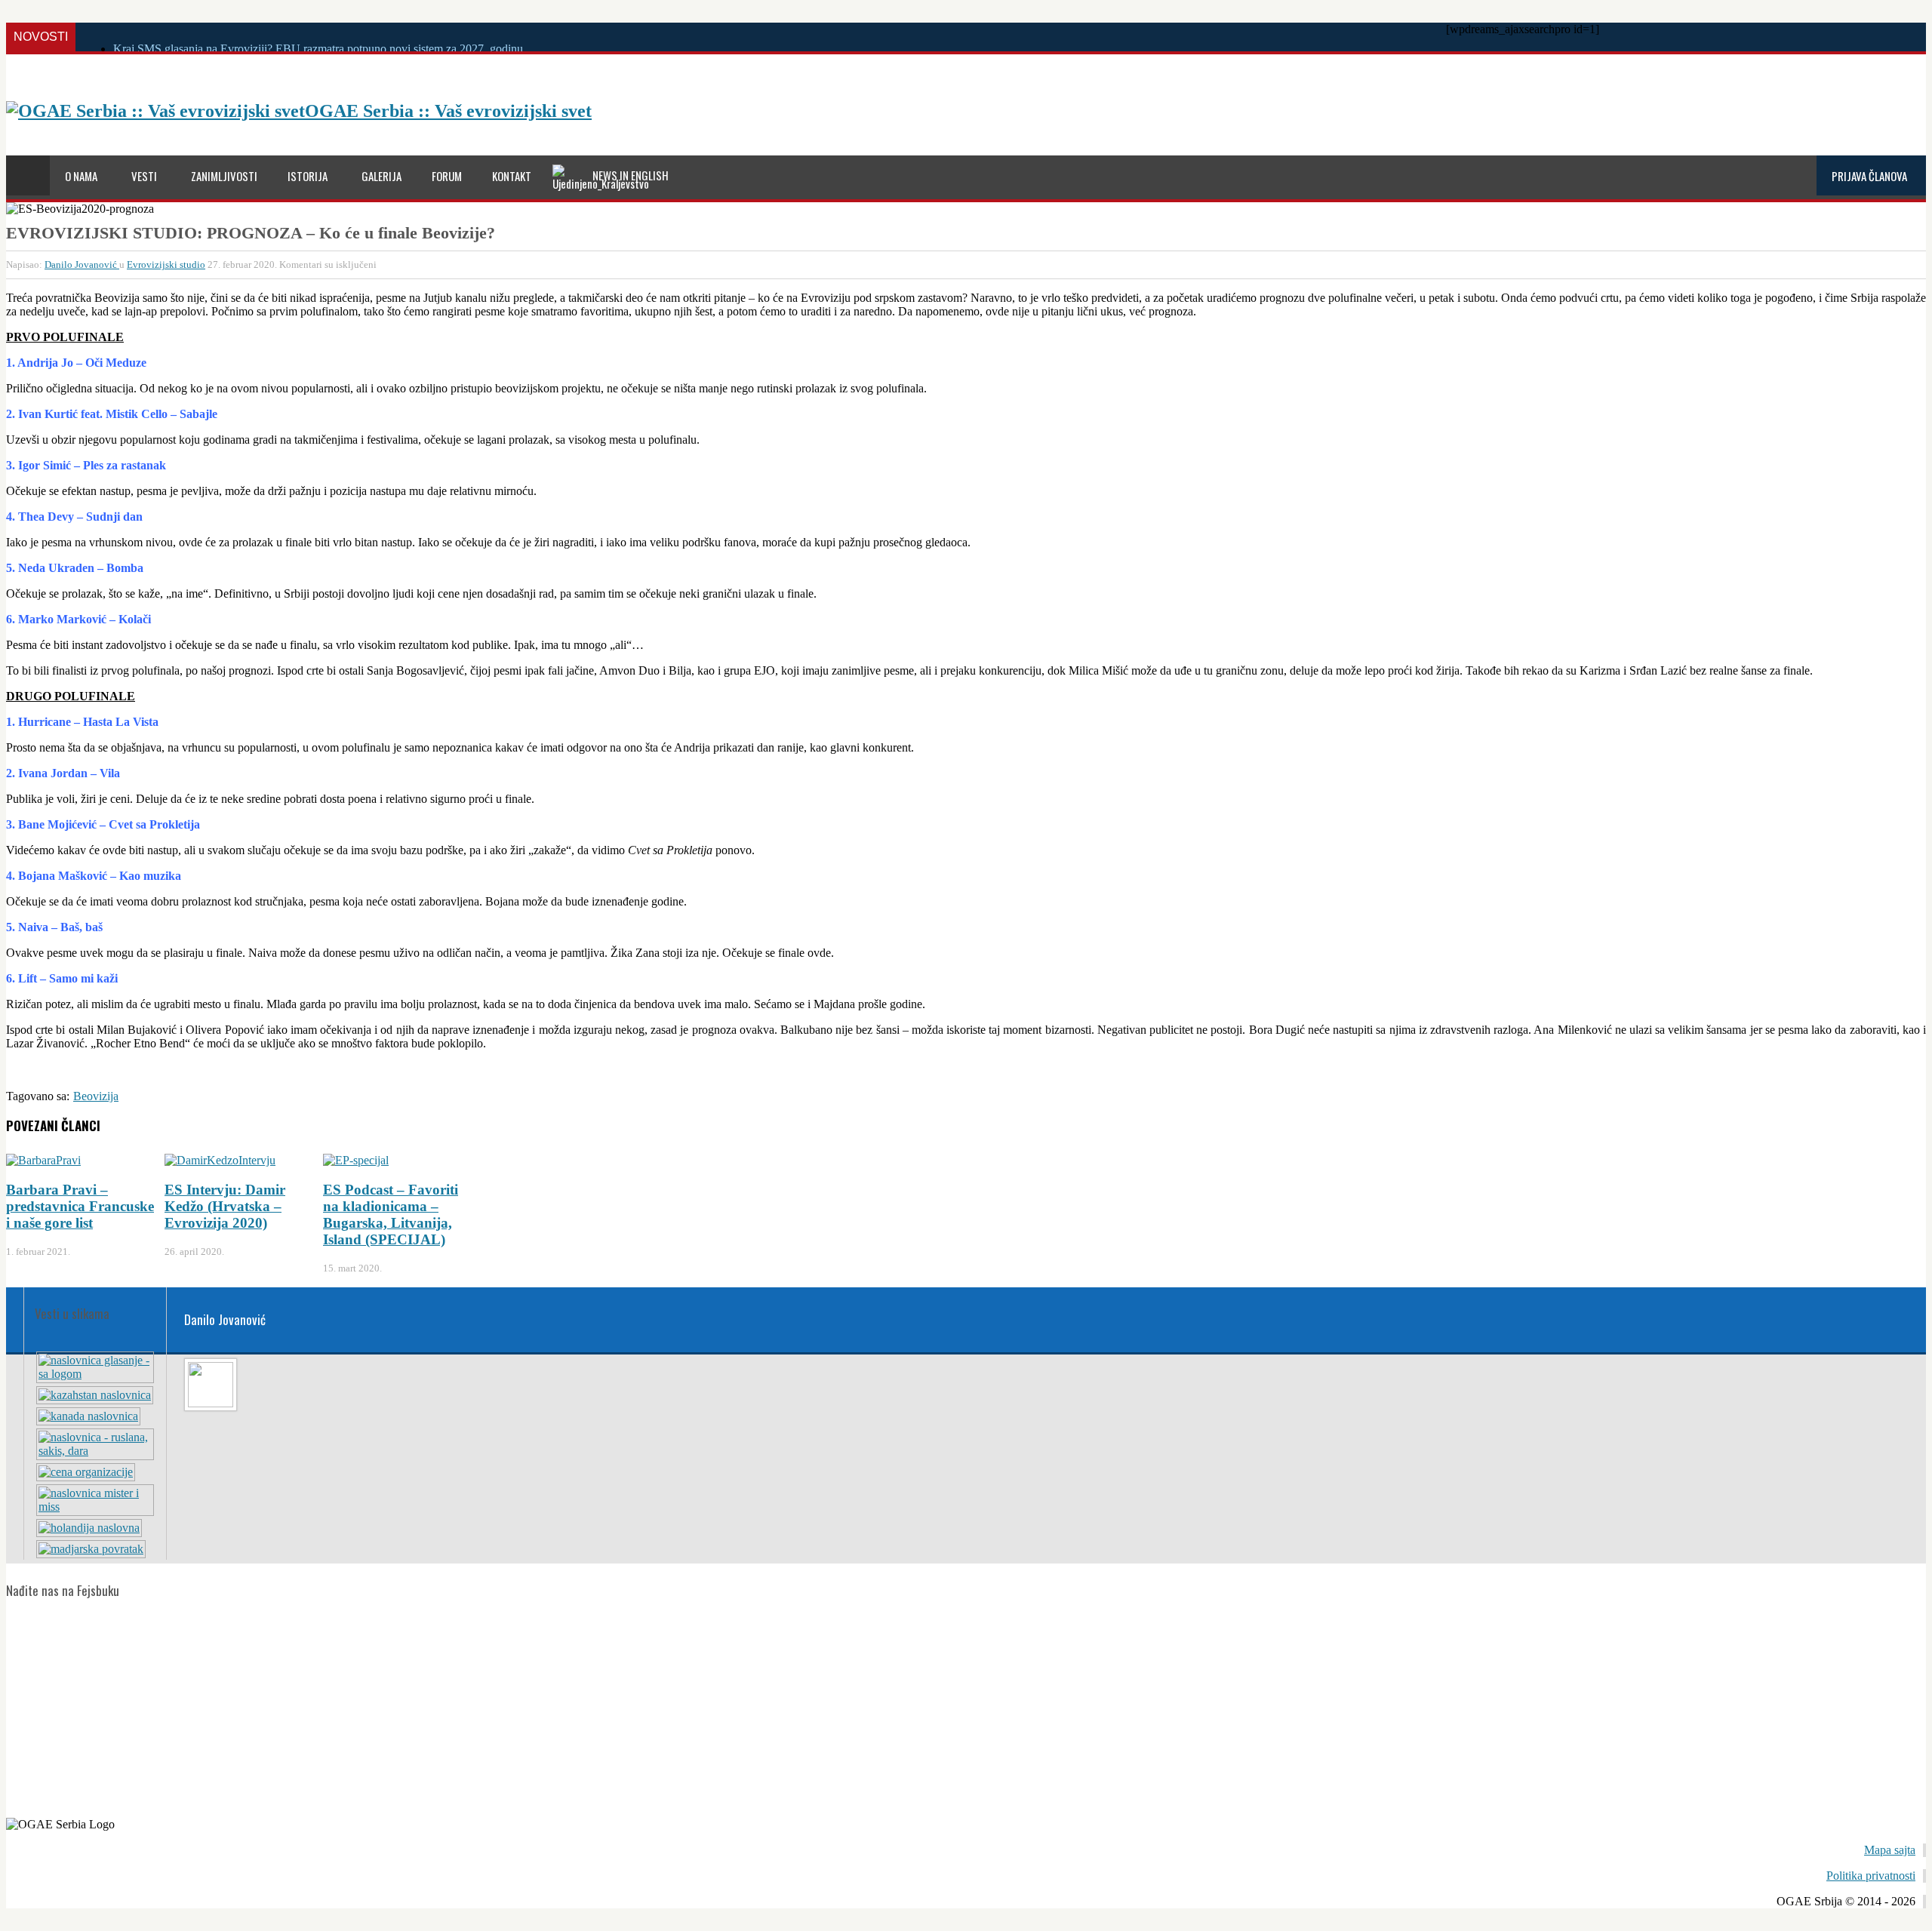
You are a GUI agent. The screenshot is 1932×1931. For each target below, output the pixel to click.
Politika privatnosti (1871, 1876)
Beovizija (96, 1096)
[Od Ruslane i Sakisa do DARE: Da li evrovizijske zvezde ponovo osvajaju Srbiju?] (95, 1451)
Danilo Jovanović (82, 264)
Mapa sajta (1890, 1850)
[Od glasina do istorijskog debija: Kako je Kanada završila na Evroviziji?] (88, 1416)
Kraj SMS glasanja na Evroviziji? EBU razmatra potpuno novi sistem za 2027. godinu (318, 49)
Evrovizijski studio (166, 264)
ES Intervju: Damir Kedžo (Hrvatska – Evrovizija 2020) (225, 1206)
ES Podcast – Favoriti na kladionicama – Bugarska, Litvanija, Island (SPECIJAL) (391, 1215)
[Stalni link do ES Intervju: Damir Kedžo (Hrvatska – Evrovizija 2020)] (220, 1160)
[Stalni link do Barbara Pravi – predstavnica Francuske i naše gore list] (43, 1160)
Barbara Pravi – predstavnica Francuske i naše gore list (80, 1206)
